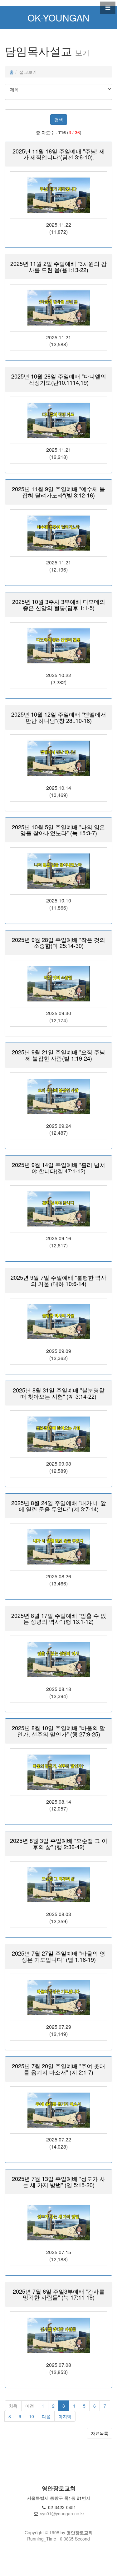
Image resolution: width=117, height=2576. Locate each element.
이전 (30, 2406)
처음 (13, 2406)
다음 (46, 2416)
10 (32, 2416)
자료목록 (100, 2433)
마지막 (65, 2416)
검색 (59, 120)
